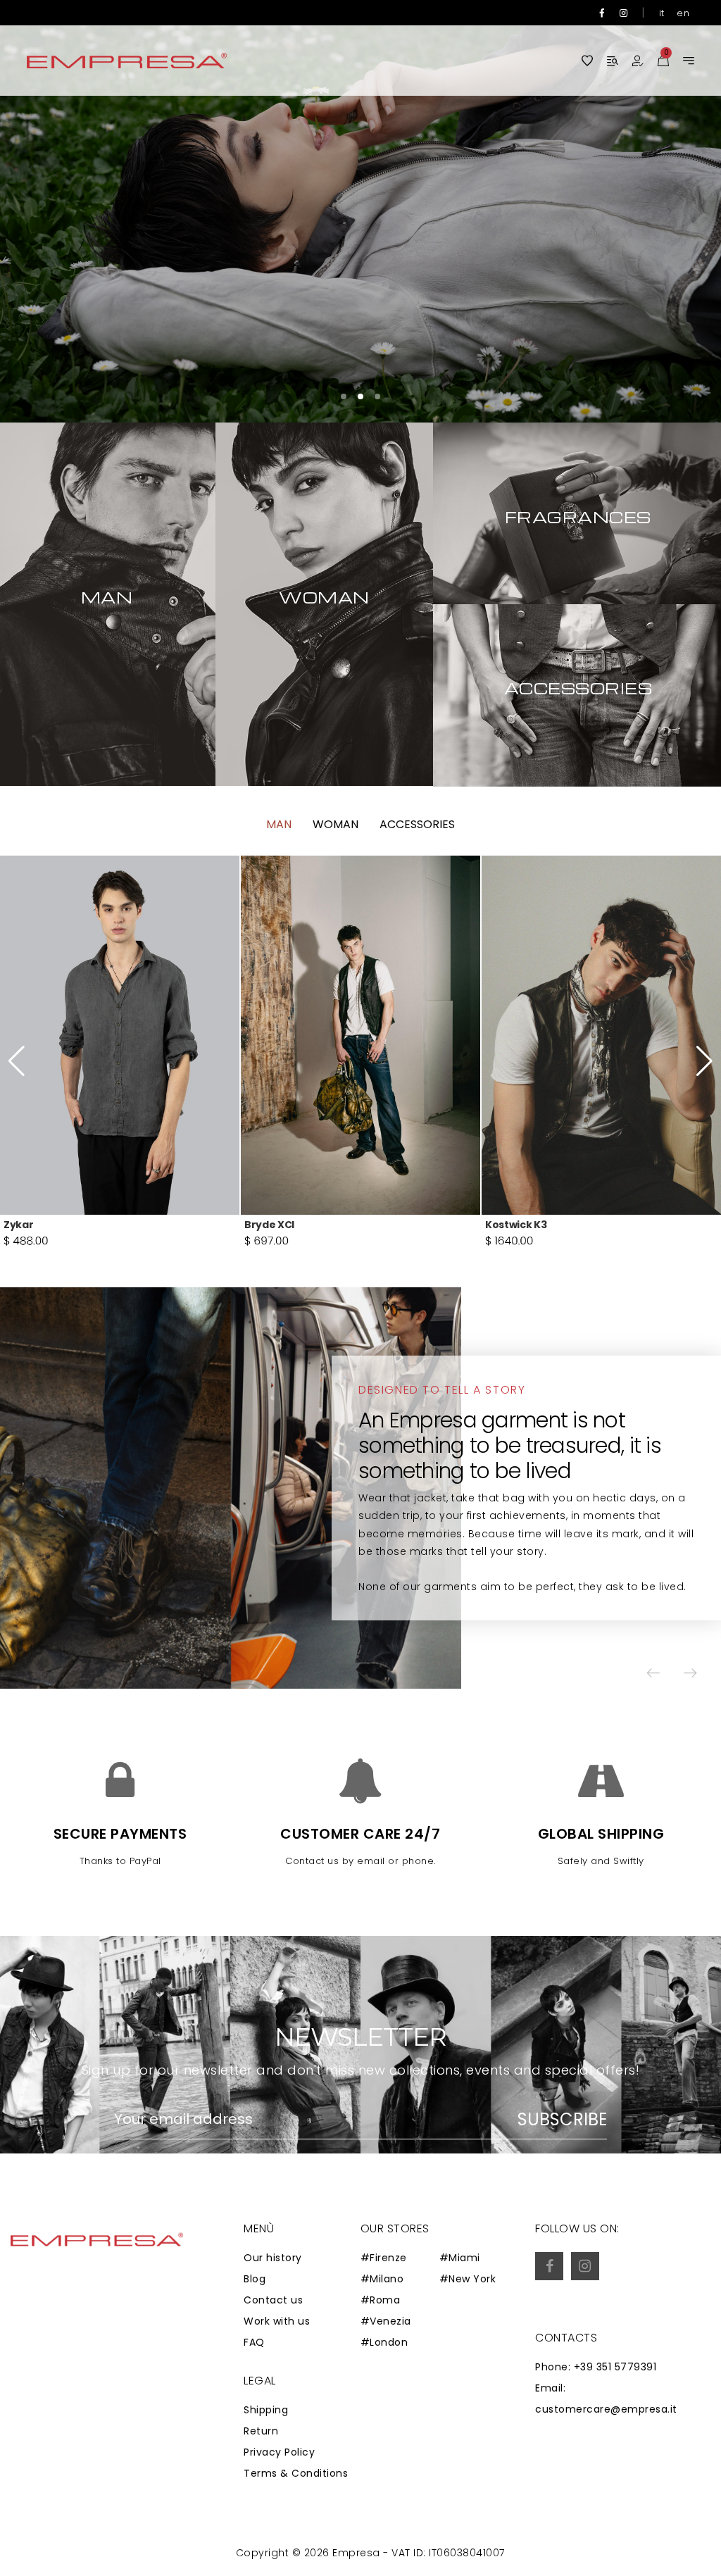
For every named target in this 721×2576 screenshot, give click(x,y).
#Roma (381, 2300)
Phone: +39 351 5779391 (596, 2367)
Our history (273, 2258)
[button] (668, 211)
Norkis (502, 1225)
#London (384, 2342)
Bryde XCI (29, 1225)
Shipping (266, 2410)
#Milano (382, 2279)
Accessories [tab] (417, 824)
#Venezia (386, 2321)
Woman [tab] (336, 824)
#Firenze (384, 2258)
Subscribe (562, 2120)
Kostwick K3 (275, 1225)
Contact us (273, 2300)
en (683, 13)
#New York (468, 2279)
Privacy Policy (279, 2452)
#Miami (460, 2258)
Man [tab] (279, 824)
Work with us (277, 2321)
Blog (255, 2279)
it (662, 13)
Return (261, 2431)
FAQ (254, 2342)
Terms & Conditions (296, 2473)
